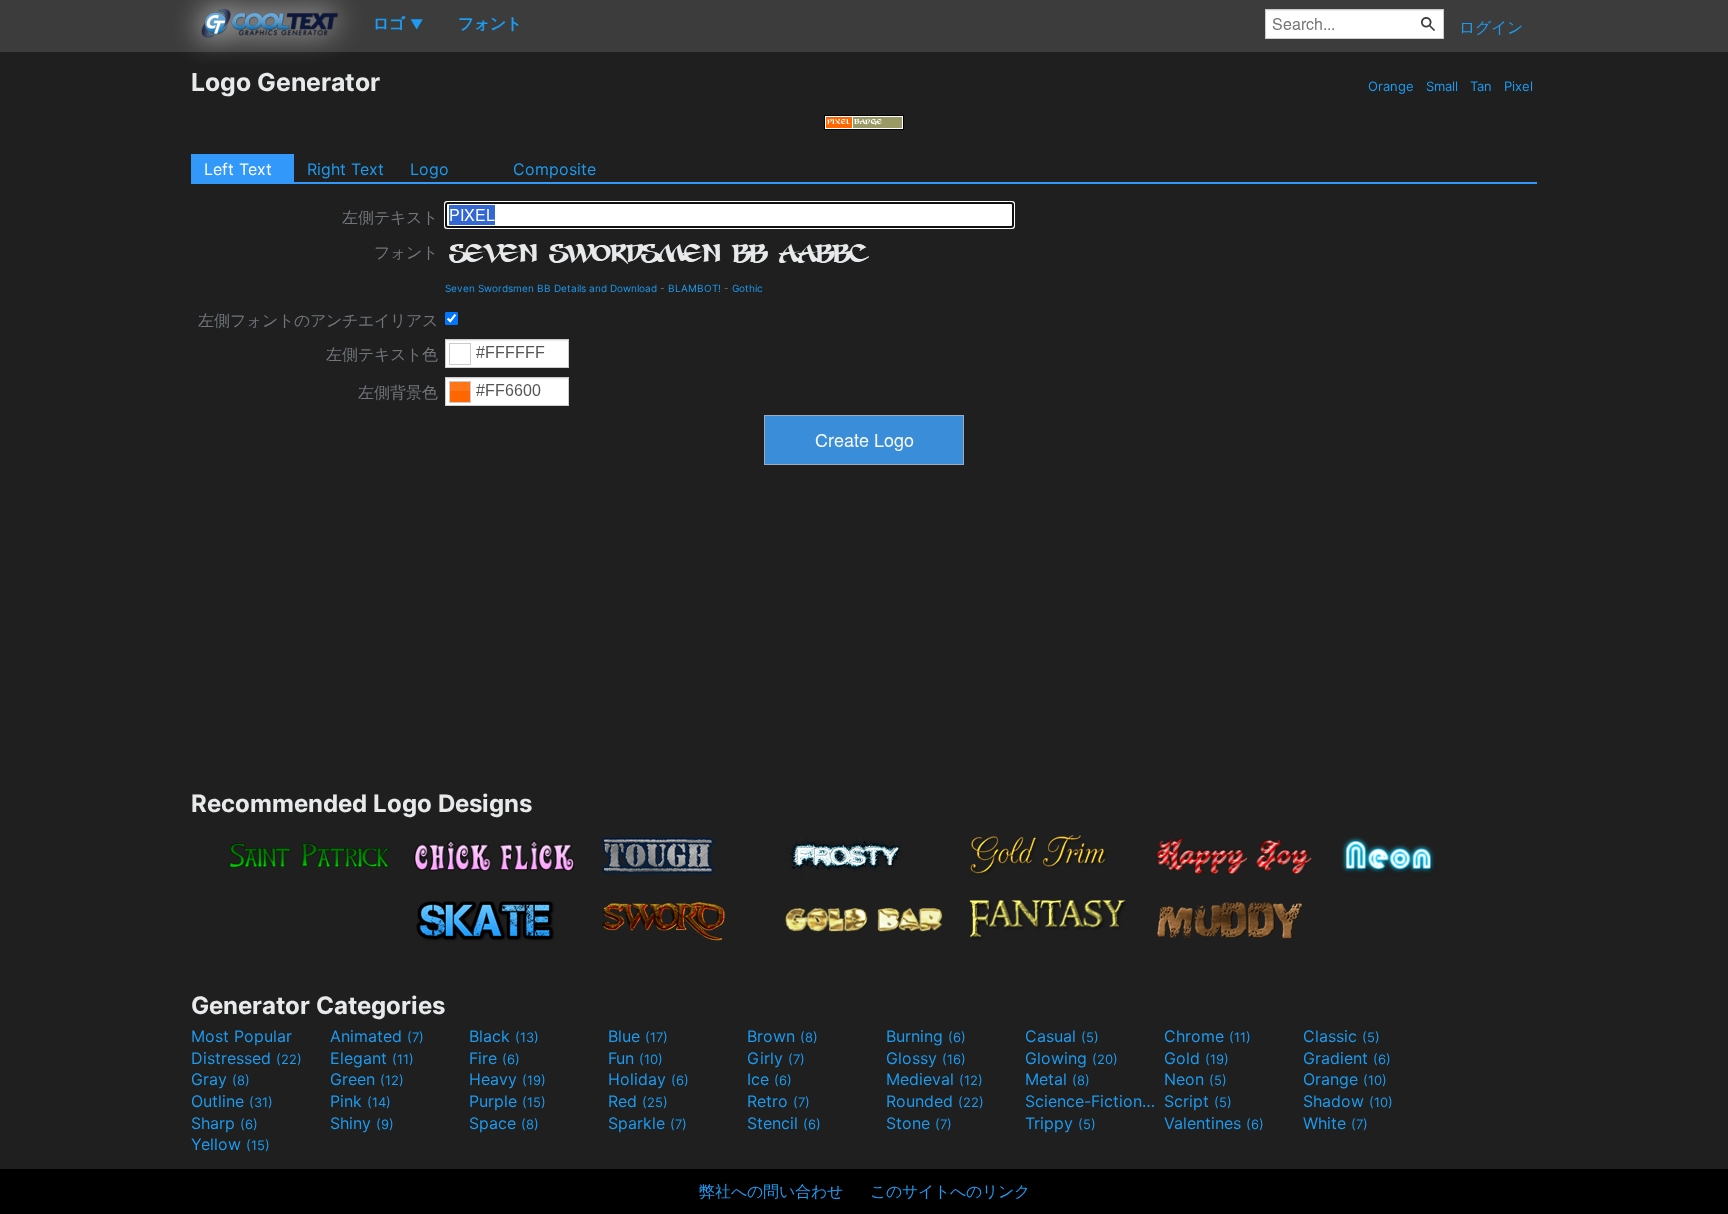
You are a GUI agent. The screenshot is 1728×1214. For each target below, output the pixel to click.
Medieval (934, 1079)
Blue (638, 1036)
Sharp (224, 1123)
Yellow (230, 1144)
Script (1198, 1101)
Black (504, 1036)
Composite (554, 169)
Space (504, 1123)
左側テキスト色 (382, 354)
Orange (1391, 86)
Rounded (935, 1101)
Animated (377, 1036)
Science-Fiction (1092, 1101)
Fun (635, 1058)
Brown (782, 1036)
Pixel (1518, 86)
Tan (1481, 86)
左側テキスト (390, 217)
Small (1442, 86)
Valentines (1214, 1123)
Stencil (784, 1123)
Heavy (507, 1079)
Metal (1057, 1079)
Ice (769, 1079)
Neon (1195, 1079)
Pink (360, 1101)
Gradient (1347, 1058)
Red (638, 1101)
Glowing (1071, 1058)
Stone (919, 1123)
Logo (429, 169)
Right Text (345, 169)
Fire (494, 1058)
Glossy (926, 1058)
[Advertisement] (95, 367)
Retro (778, 1101)
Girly (776, 1058)
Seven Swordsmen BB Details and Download (551, 288)
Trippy (1060, 1123)
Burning (926, 1036)
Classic (1341, 1036)
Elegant (372, 1058)
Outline (232, 1101)
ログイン (1491, 27)
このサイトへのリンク (950, 1191)
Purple (507, 1101)
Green (367, 1079)
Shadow (1348, 1101)
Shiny (362, 1123)
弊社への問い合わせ (771, 1191)
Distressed (246, 1058)
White (1335, 1123)
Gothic (747, 288)
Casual (1062, 1036)
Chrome (1207, 1036)
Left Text (238, 169)
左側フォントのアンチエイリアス (318, 320)
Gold (1196, 1058)
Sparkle (647, 1123)
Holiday (648, 1079)
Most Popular (241, 1036)
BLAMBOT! (694, 288)
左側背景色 (398, 392)
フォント (406, 252)
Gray (220, 1079)
